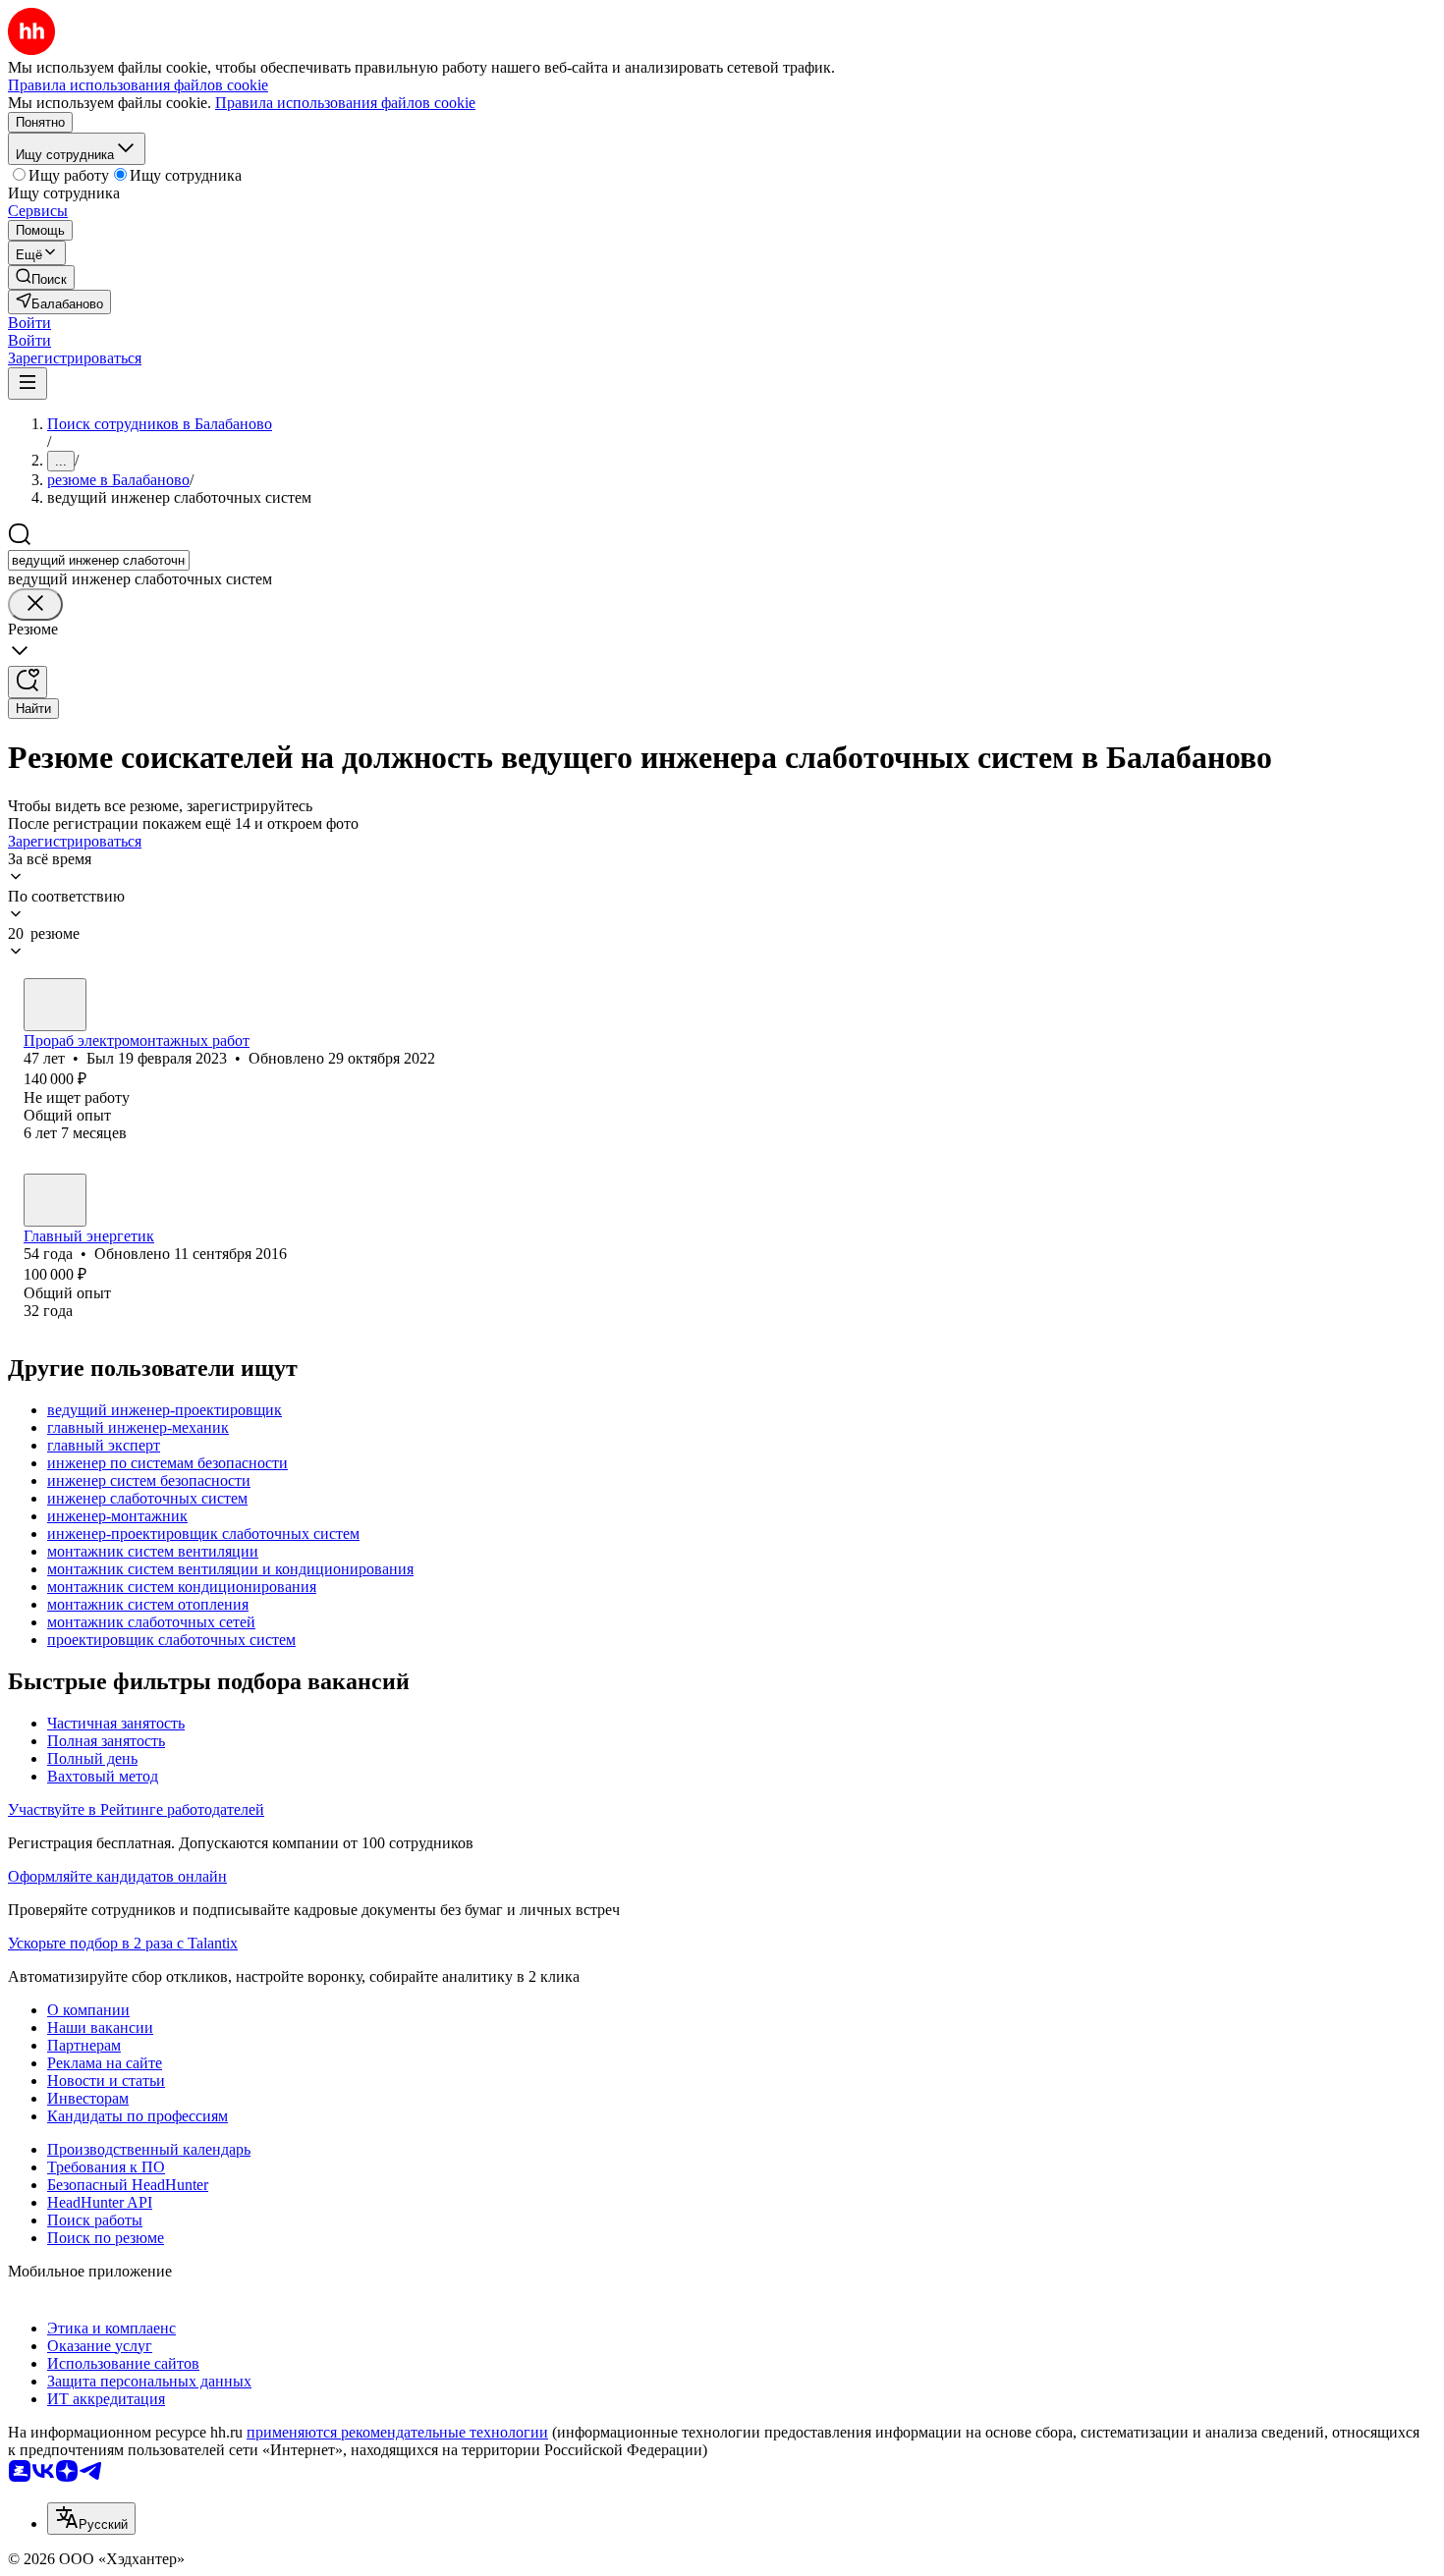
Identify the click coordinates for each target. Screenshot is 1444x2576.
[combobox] (99, 560)
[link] (41, 277)
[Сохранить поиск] (28, 682)
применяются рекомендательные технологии (397, 2432)
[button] (29, 323)
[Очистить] (35, 604)
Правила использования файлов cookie (345, 103)
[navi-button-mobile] (28, 384)
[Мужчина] (55, 1005)
